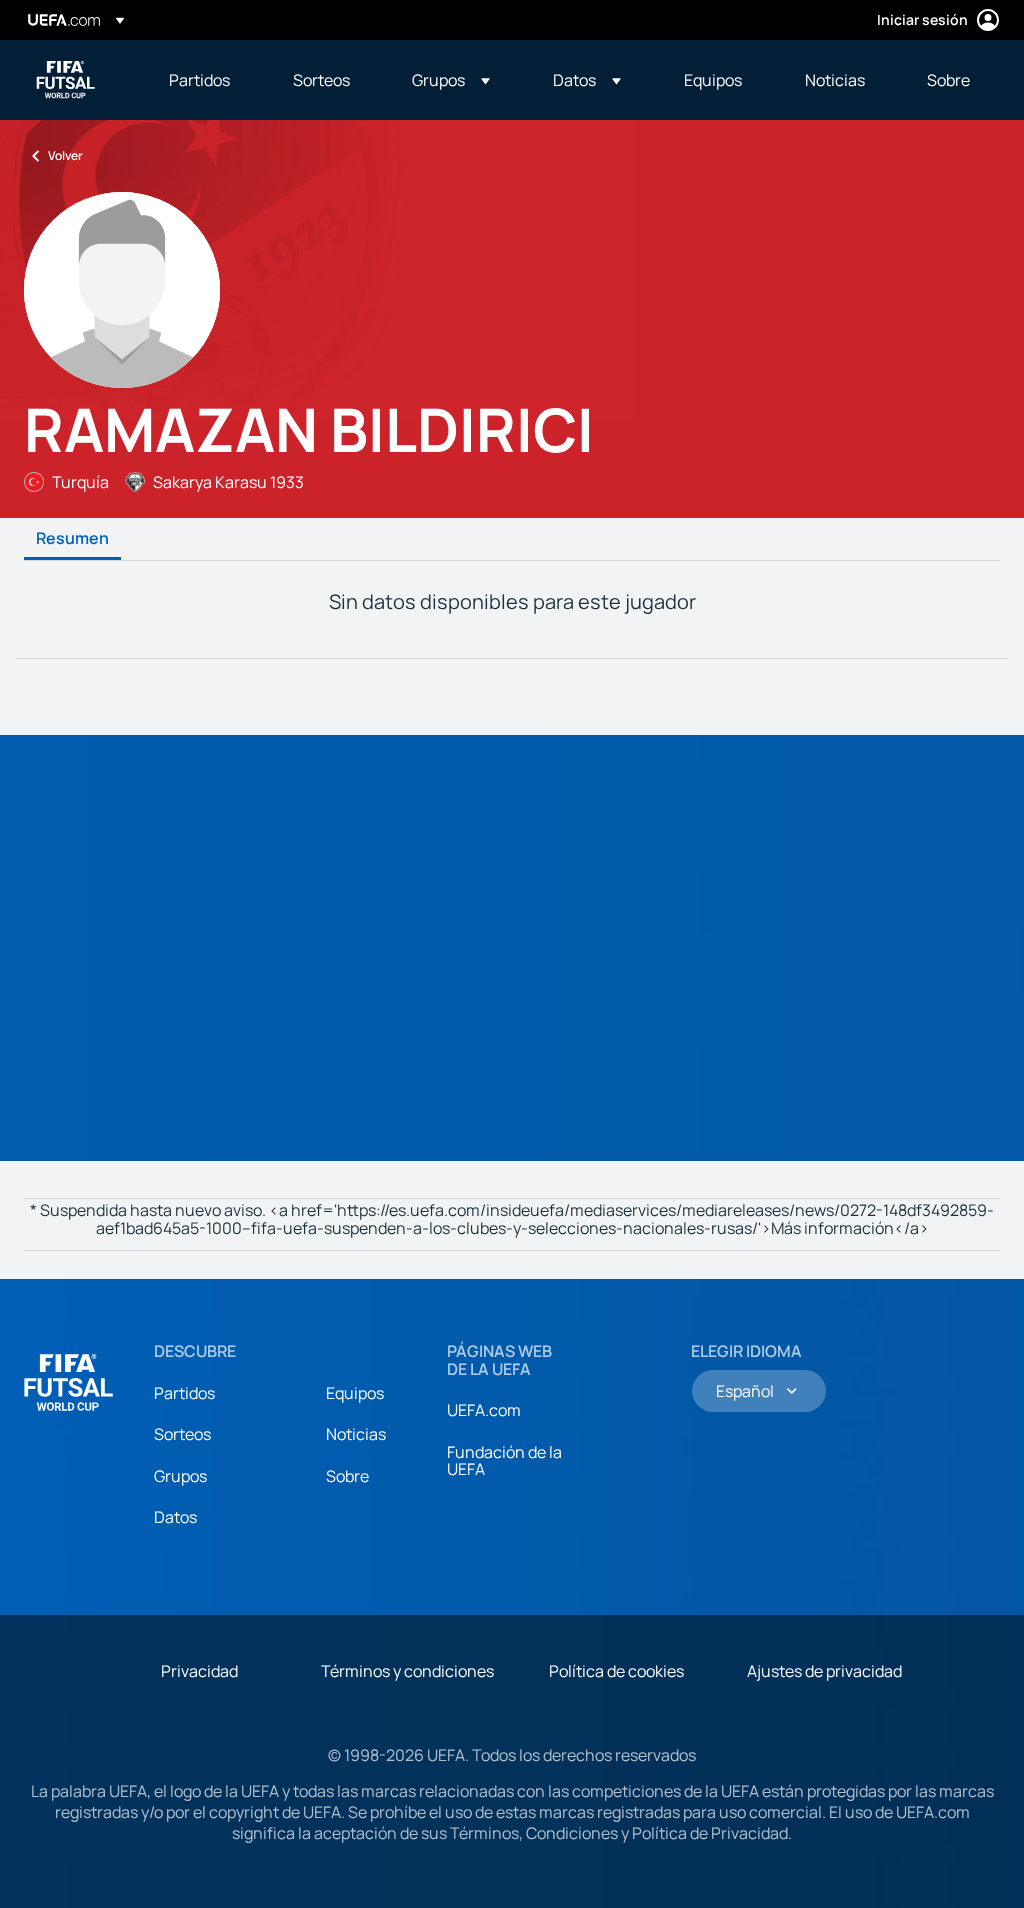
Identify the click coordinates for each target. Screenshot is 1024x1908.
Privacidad (199, 1671)
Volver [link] (65, 155)
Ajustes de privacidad (824, 1671)
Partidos (184, 1393)
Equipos (355, 1393)
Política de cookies (616, 1671)
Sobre (347, 1476)
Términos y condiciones (407, 1671)
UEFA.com (484, 1410)
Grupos (180, 1476)
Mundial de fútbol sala (66, 80)
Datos (175, 1517)
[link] (199, 80)
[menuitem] (206, 80)
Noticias (356, 1434)
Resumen (72, 539)
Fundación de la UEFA (504, 1461)
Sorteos (182, 1434)
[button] (451, 80)
